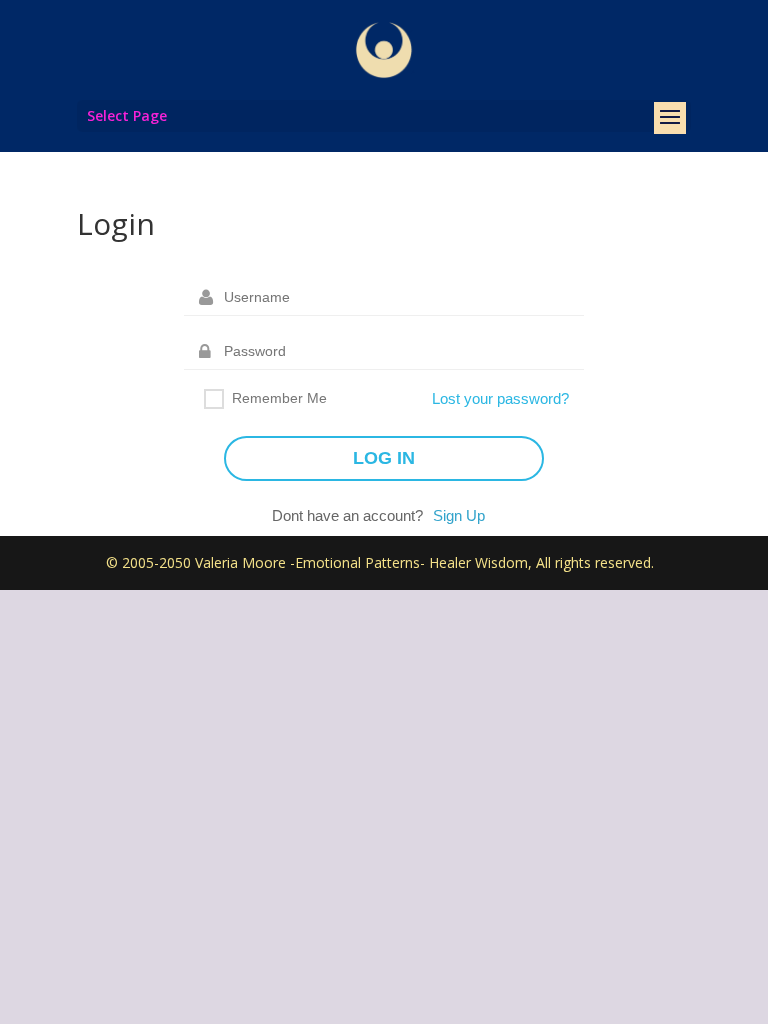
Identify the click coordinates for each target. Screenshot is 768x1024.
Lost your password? (500, 398)
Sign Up (459, 515)
